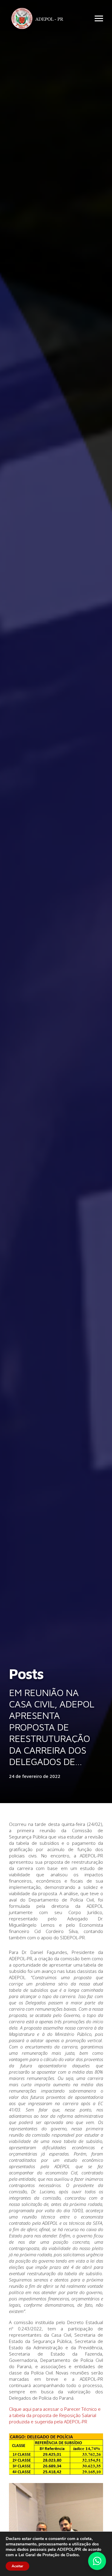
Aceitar (17, 2566)
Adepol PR (39, 19)
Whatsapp (97, 2561)
